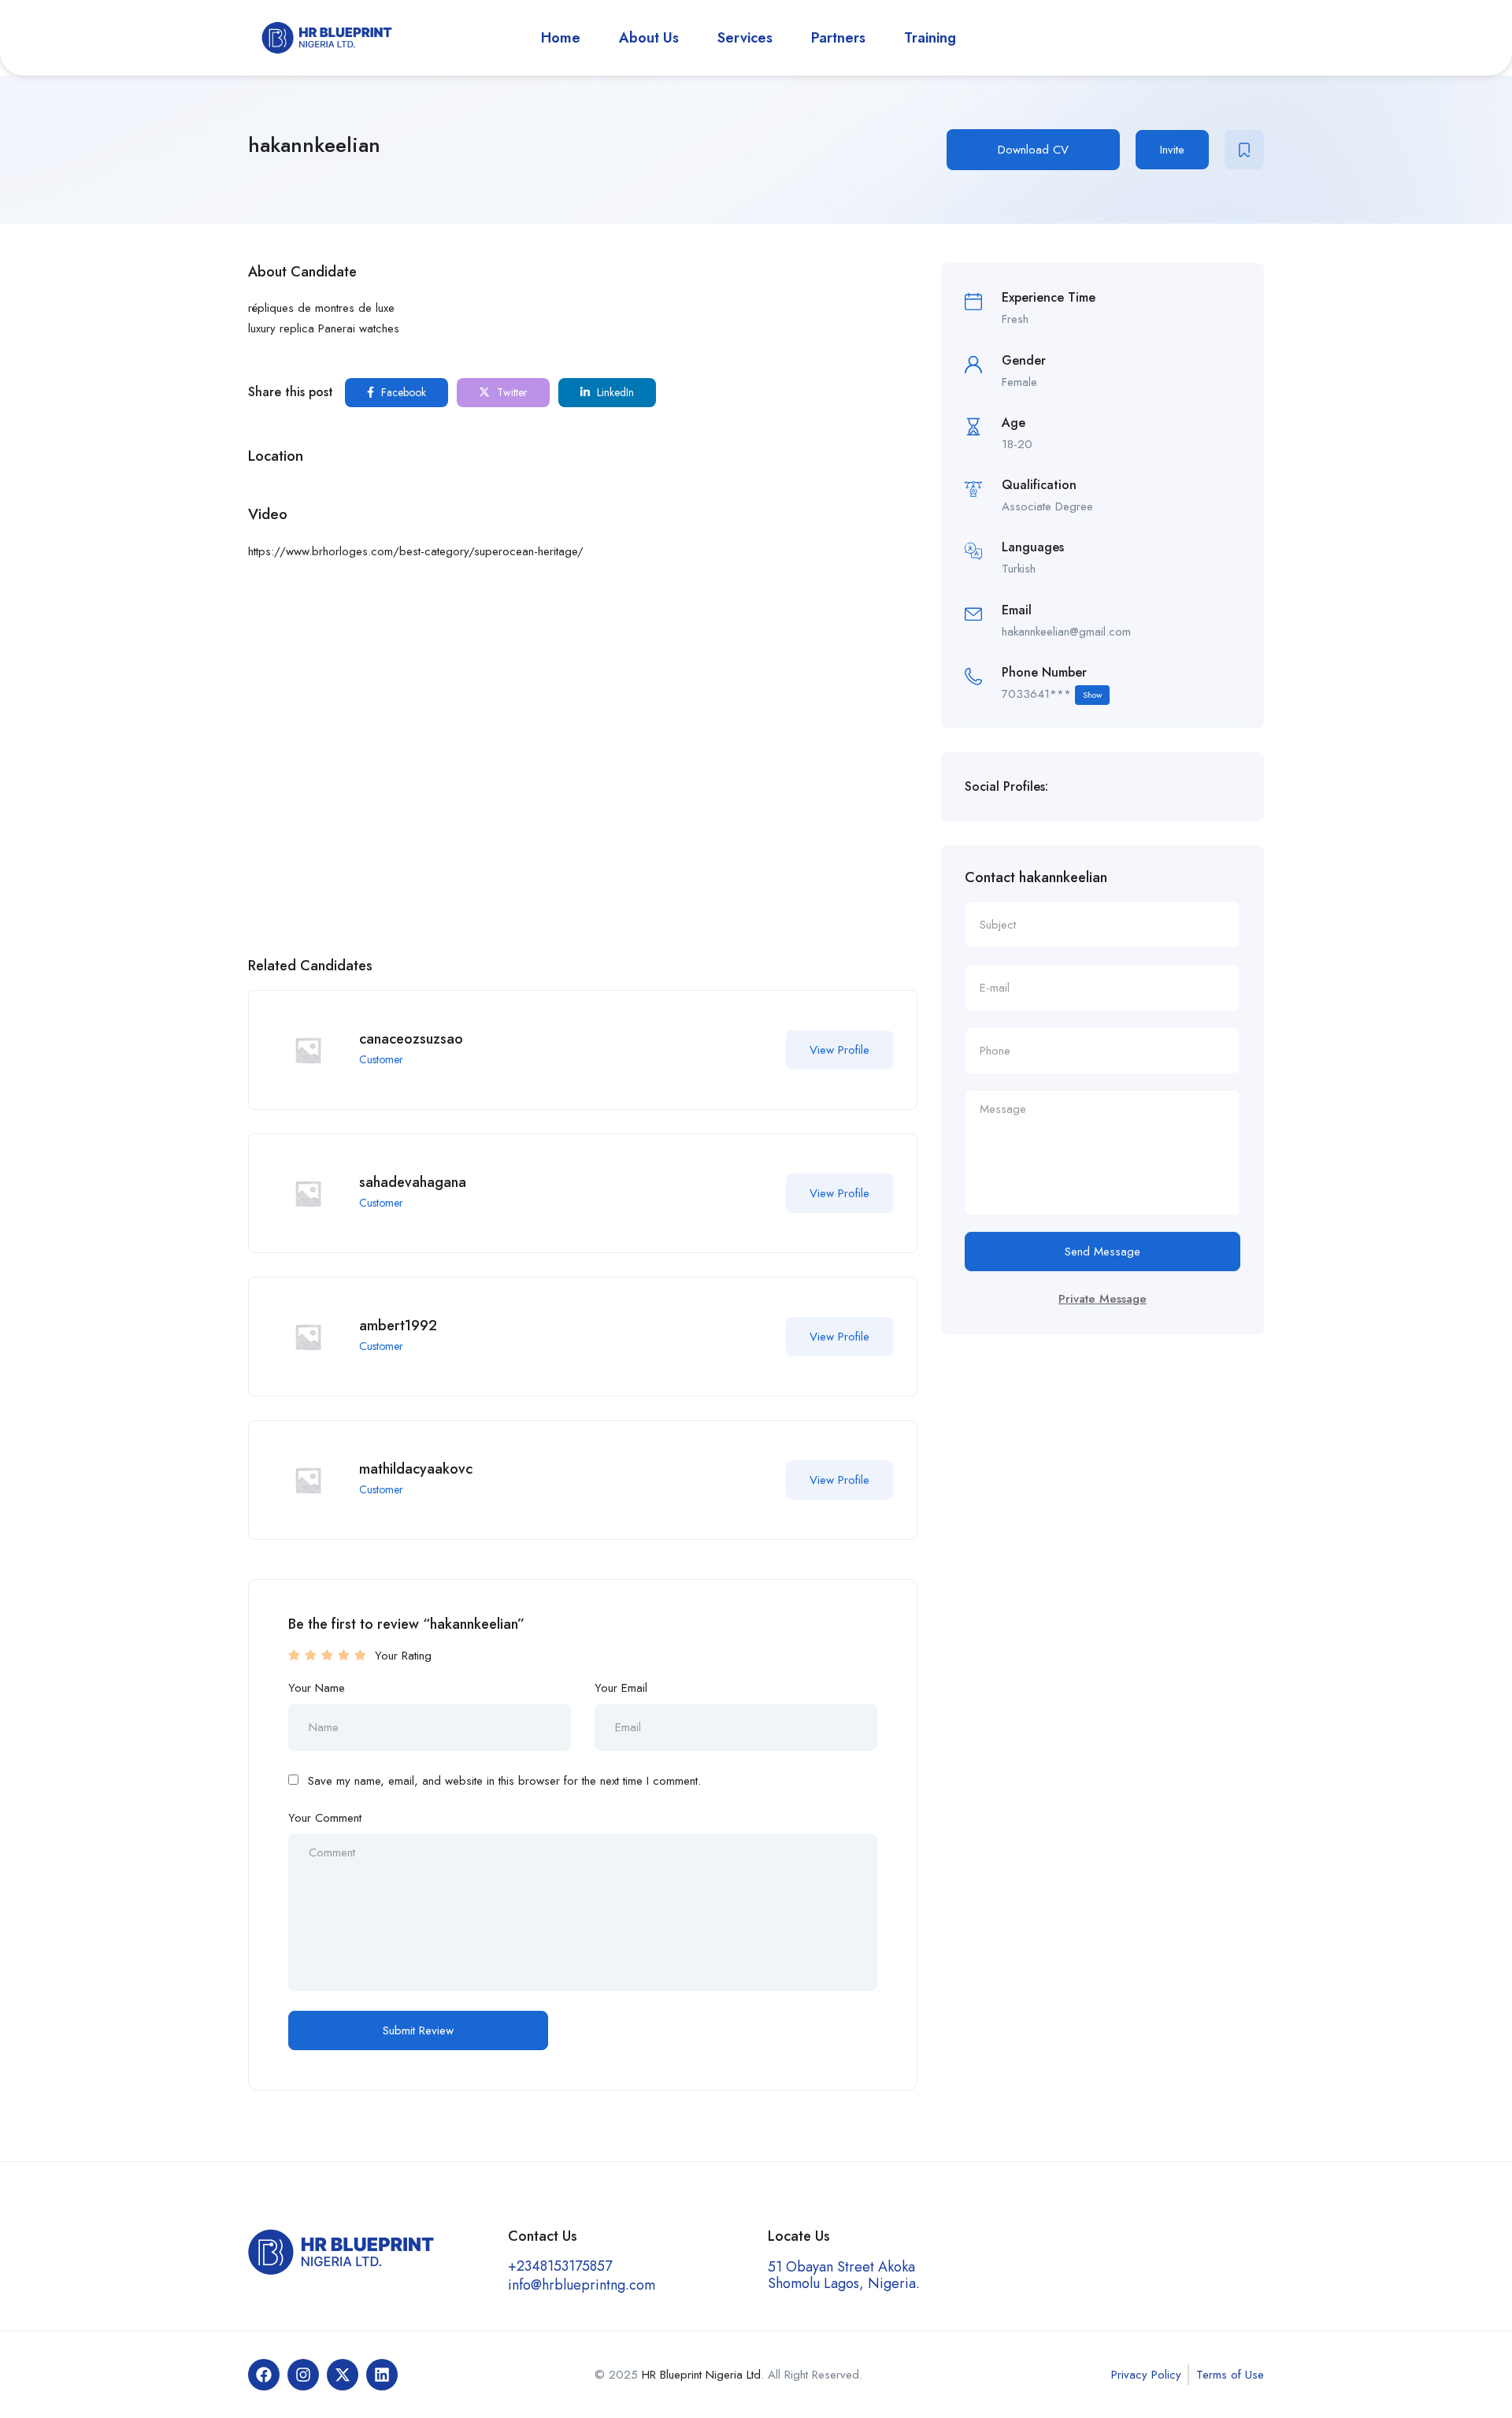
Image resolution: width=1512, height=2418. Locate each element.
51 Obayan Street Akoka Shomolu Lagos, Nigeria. (844, 2275)
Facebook (402, 392)
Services (745, 38)
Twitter (511, 392)
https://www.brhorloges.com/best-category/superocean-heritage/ (416, 551)
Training (930, 38)
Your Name (317, 1688)
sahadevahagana (413, 1182)
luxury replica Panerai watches (324, 328)
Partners (838, 38)
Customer (381, 1059)
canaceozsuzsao (411, 1039)
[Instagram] (303, 2375)
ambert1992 (398, 1326)
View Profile (839, 1050)
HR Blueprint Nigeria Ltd (701, 2375)
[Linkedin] (382, 2375)
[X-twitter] (343, 2375)
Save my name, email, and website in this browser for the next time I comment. (504, 1781)
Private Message (1102, 1299)
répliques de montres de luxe (321, 308)
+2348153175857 (560, 2266)
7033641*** (1052, 694)
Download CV (1033, 150)
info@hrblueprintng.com (582, 2285)
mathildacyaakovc (416, 1469)
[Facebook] (264, 2375)
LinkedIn (614, 392)
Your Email (621, 1688)
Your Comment (325, 1818)
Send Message (1102, 1252)
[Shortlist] (1244, 150)
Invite (1172, 150)
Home (561, 38)
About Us (649, 38)
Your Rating (403, 1656)
